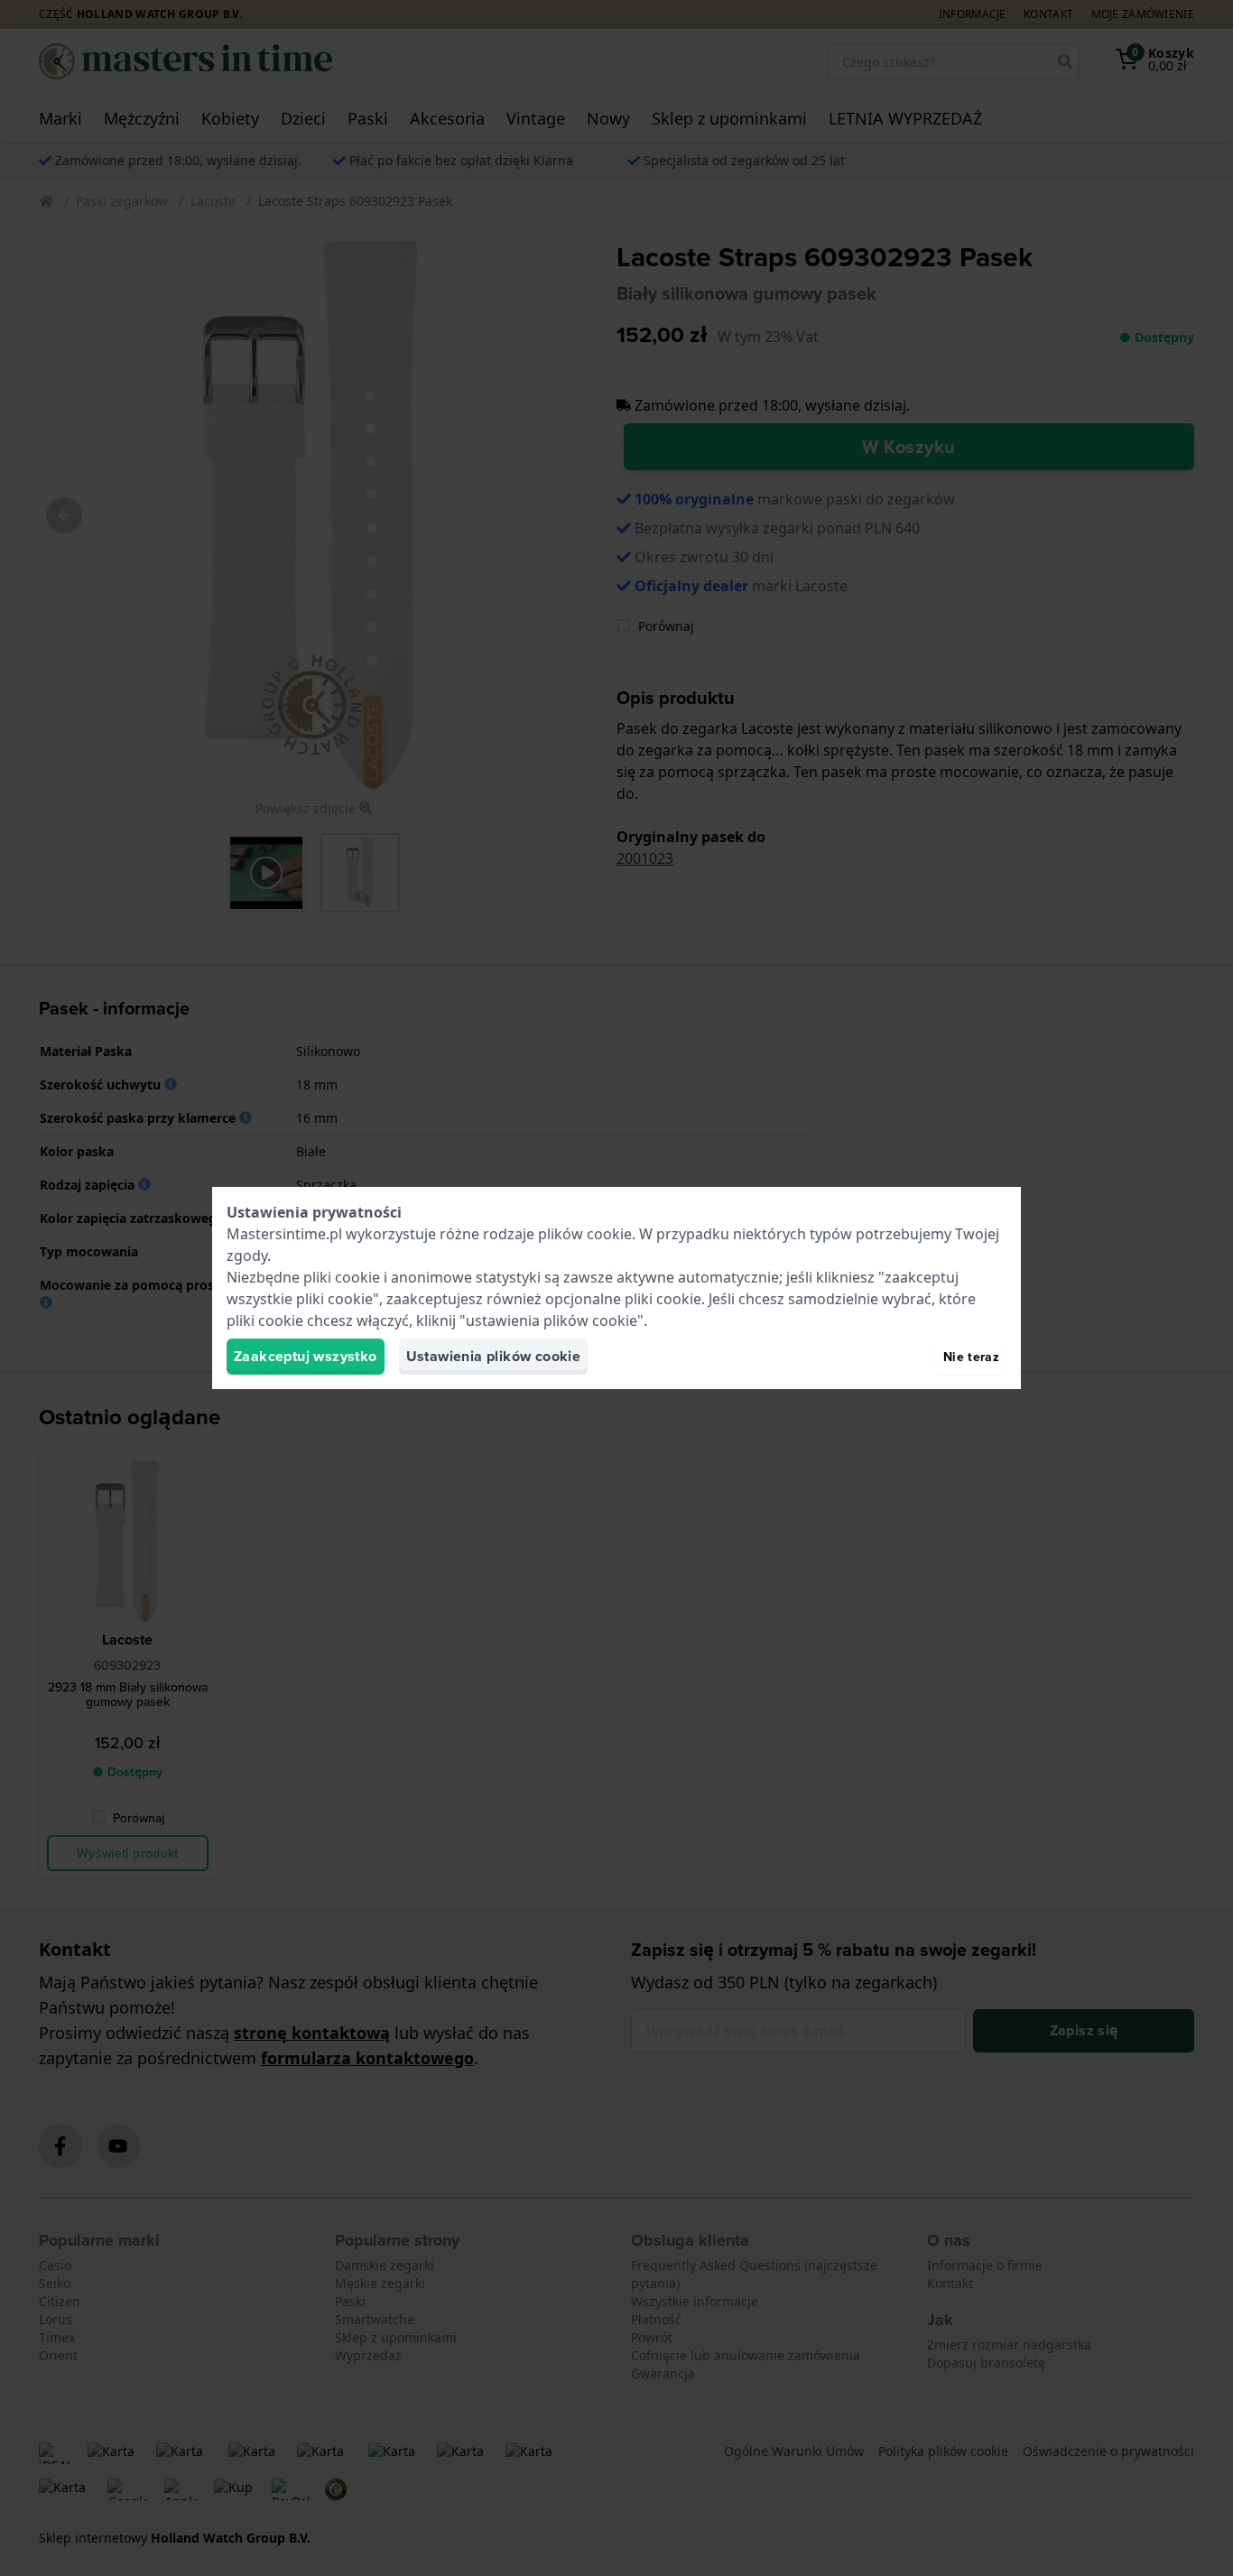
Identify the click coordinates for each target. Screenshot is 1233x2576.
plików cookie (585, 1234)
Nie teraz (971, 1357)
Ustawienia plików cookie (494, 1356)
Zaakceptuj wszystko (306, 1356)
